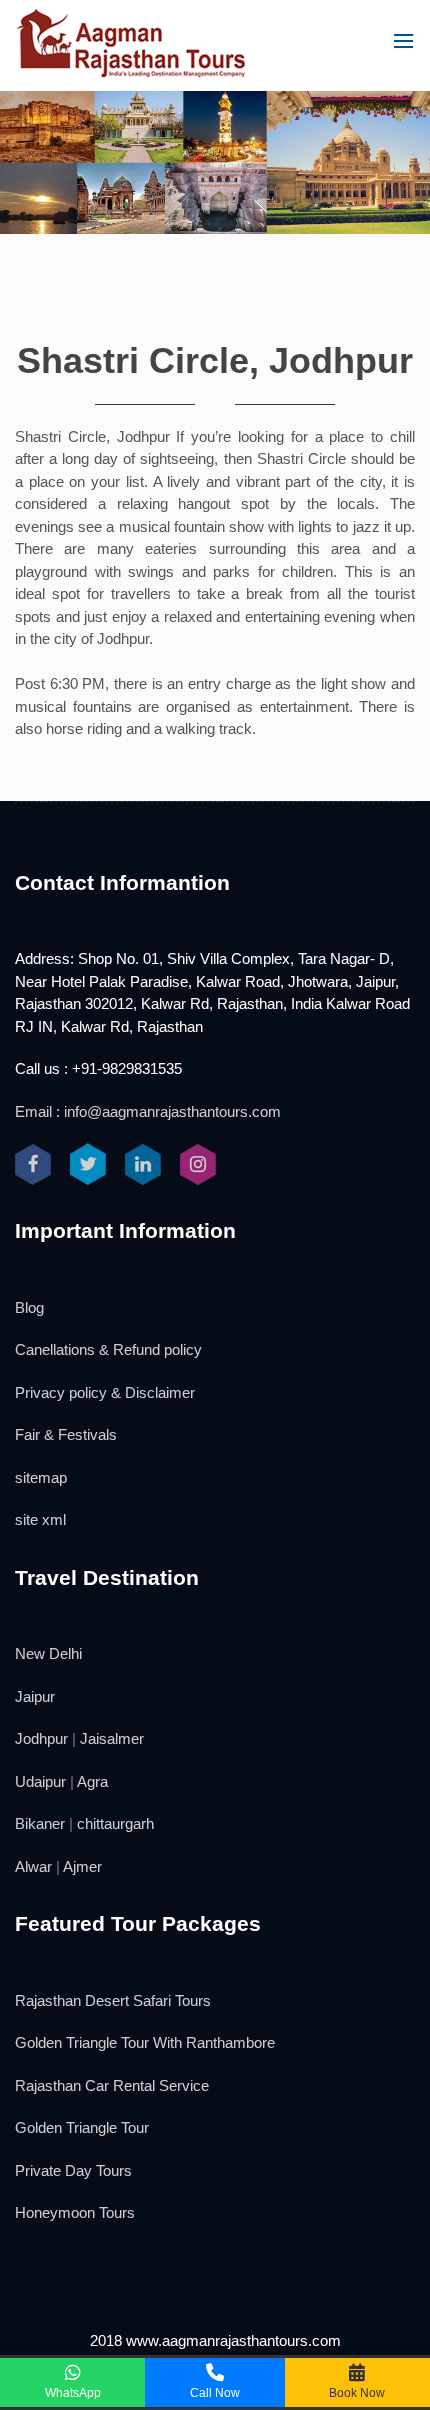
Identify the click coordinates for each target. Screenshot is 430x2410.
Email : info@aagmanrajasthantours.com (148, 1111)
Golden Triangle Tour (82, 2127)
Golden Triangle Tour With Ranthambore (145, 2042)
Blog (29, 1307)
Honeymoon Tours (75, 2212)
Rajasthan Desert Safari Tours (113, 2000)
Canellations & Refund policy (108, 1349)
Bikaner (40, 1823)
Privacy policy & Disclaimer (105, 1392)
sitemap (41, 1477)
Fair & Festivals (66, 1434)
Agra (92, 1781)
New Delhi (48, 1653)
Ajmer (82, 1866)
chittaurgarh (115, 1823)
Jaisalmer (112, 1738)
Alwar (33, 1866)
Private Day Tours (73, 2170)
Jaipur (35, 1696)
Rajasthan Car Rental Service (112, 2085)
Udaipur (40, 1781)
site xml (40, 1519)
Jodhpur (41, 1738)
